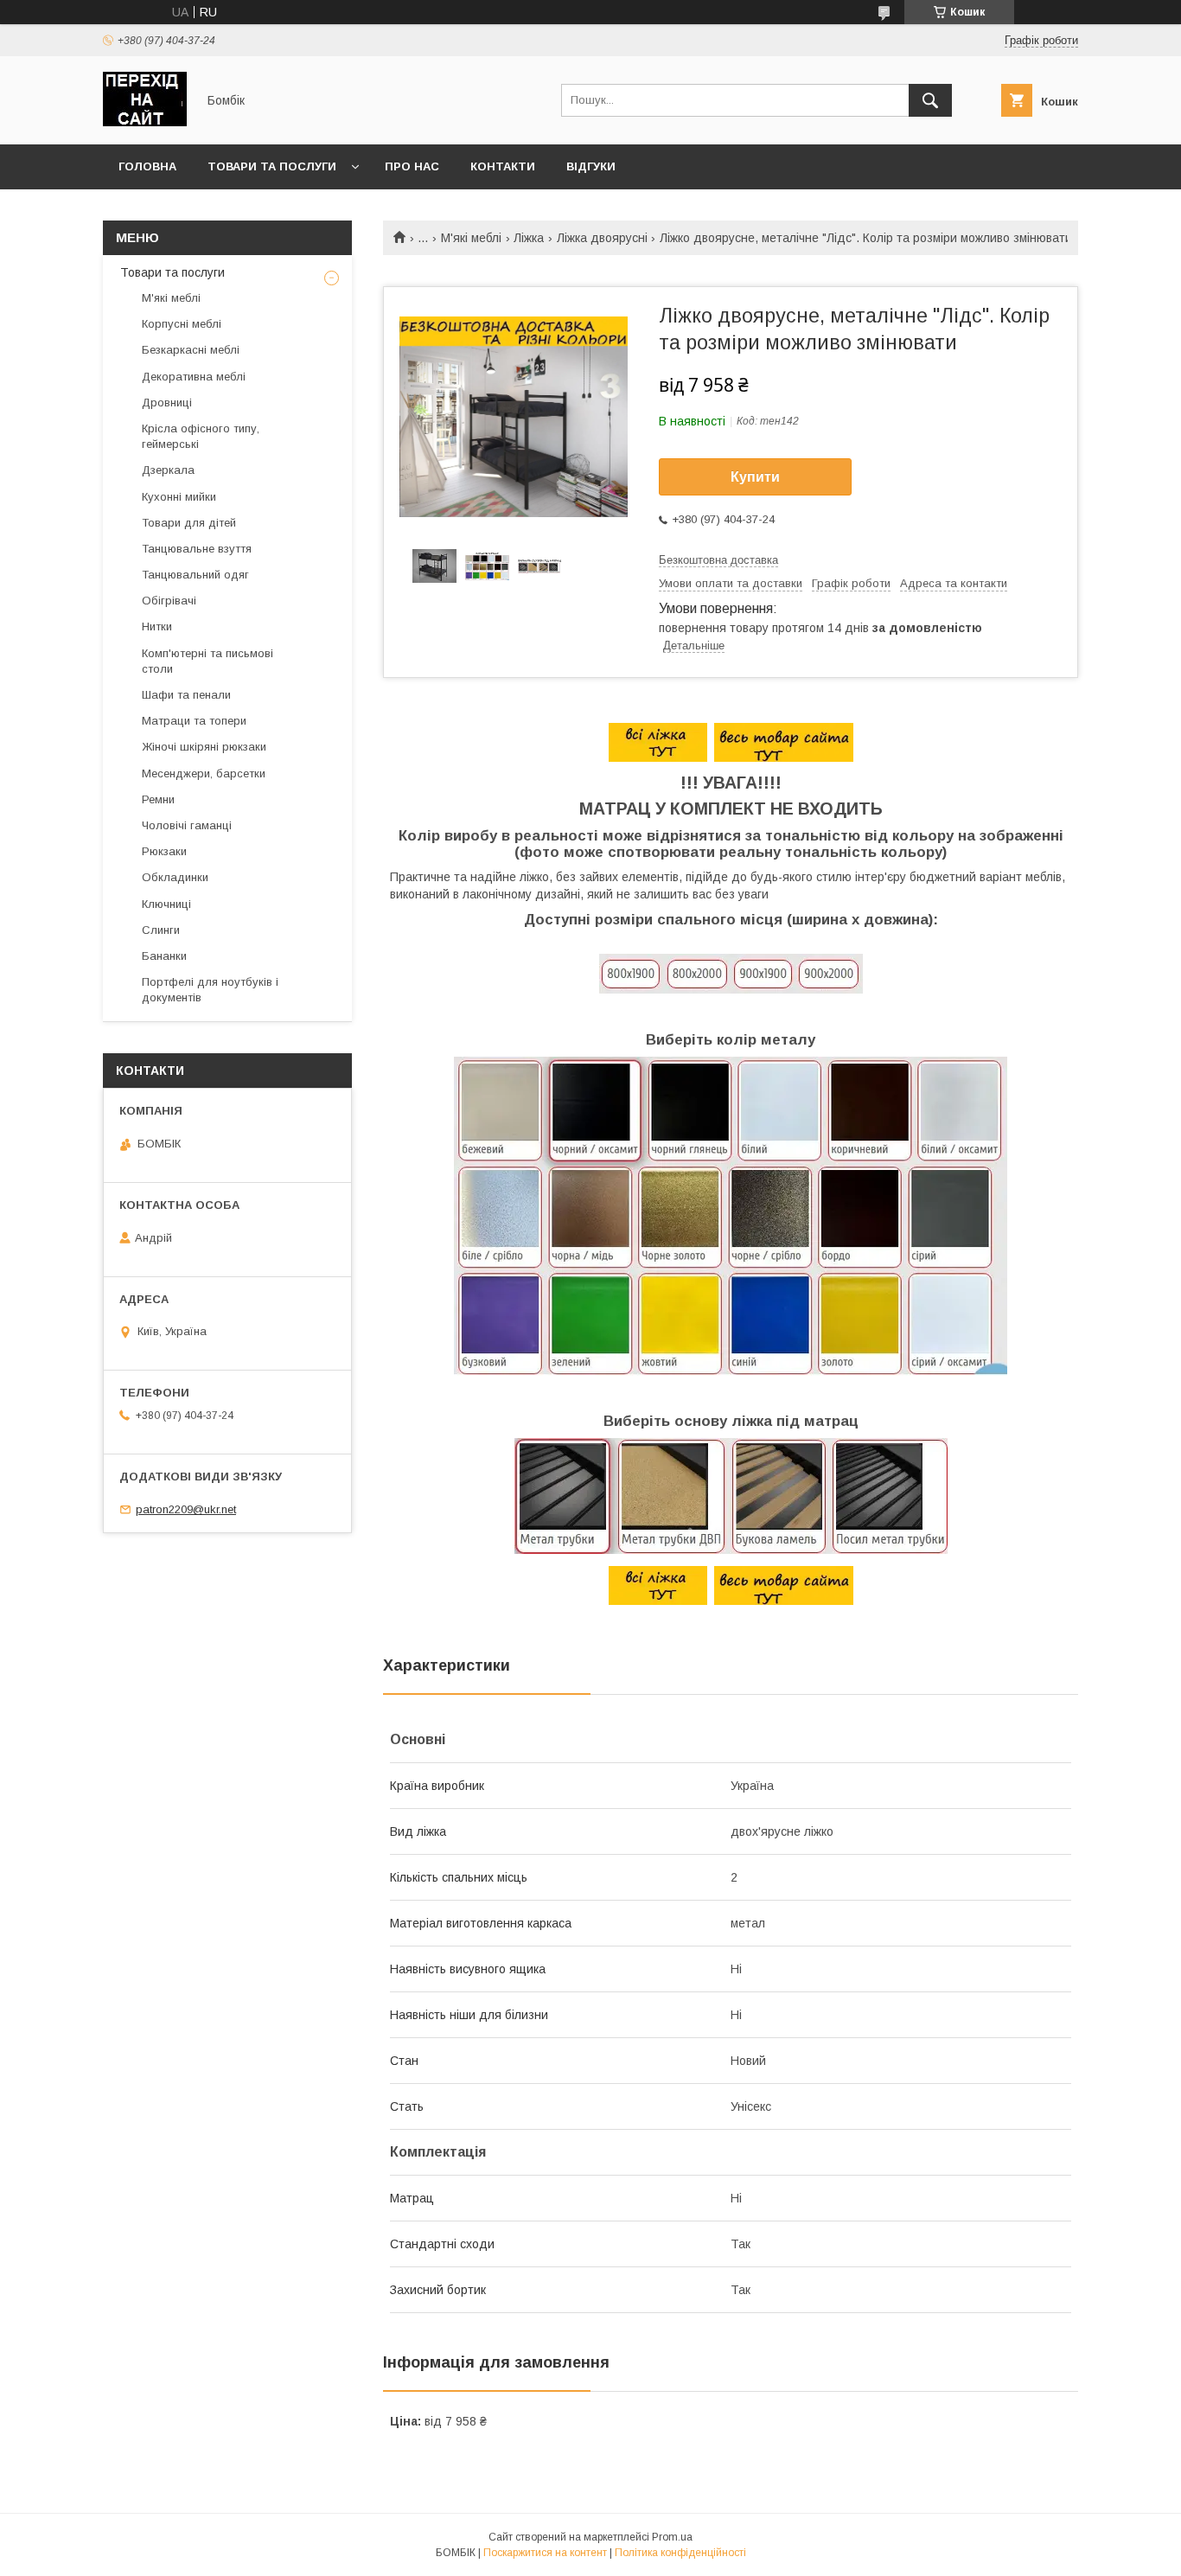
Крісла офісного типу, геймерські (201, 436)
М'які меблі (471, 238)
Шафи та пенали (186, 695)
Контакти (503, 166)
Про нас (412, 166)
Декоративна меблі (194, 377)
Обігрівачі (169, 601)
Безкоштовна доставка (718, 560)
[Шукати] (930, 100)
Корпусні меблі (182, 324)
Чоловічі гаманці (187, 825)
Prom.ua (672, 2537)
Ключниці (166, 904)
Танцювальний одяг (195, 575)
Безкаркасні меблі (191, 350)
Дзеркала (168, 470)
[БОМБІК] (145, 122)
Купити (755, 477)
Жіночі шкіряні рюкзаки (204, 747)
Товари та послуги (272, 166)
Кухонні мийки (179, 497)
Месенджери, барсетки (204, 773)
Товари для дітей (189, 523)
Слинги (161, 930)
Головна (147, 166)
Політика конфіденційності (680, 2553)
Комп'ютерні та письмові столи (207, 661)
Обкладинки (175, 877)
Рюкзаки (164, 851)
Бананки (164, 956)
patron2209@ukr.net (186, 1509)
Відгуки (591, 166)
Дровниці (167, 403)
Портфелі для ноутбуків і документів (210, 990)
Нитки (157, 626)
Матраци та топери (194, 721)
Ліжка (529, 238)
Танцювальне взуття (197, 549)
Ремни (158, 799)
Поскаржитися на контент (545, 2553)
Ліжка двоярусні (602, 238)
